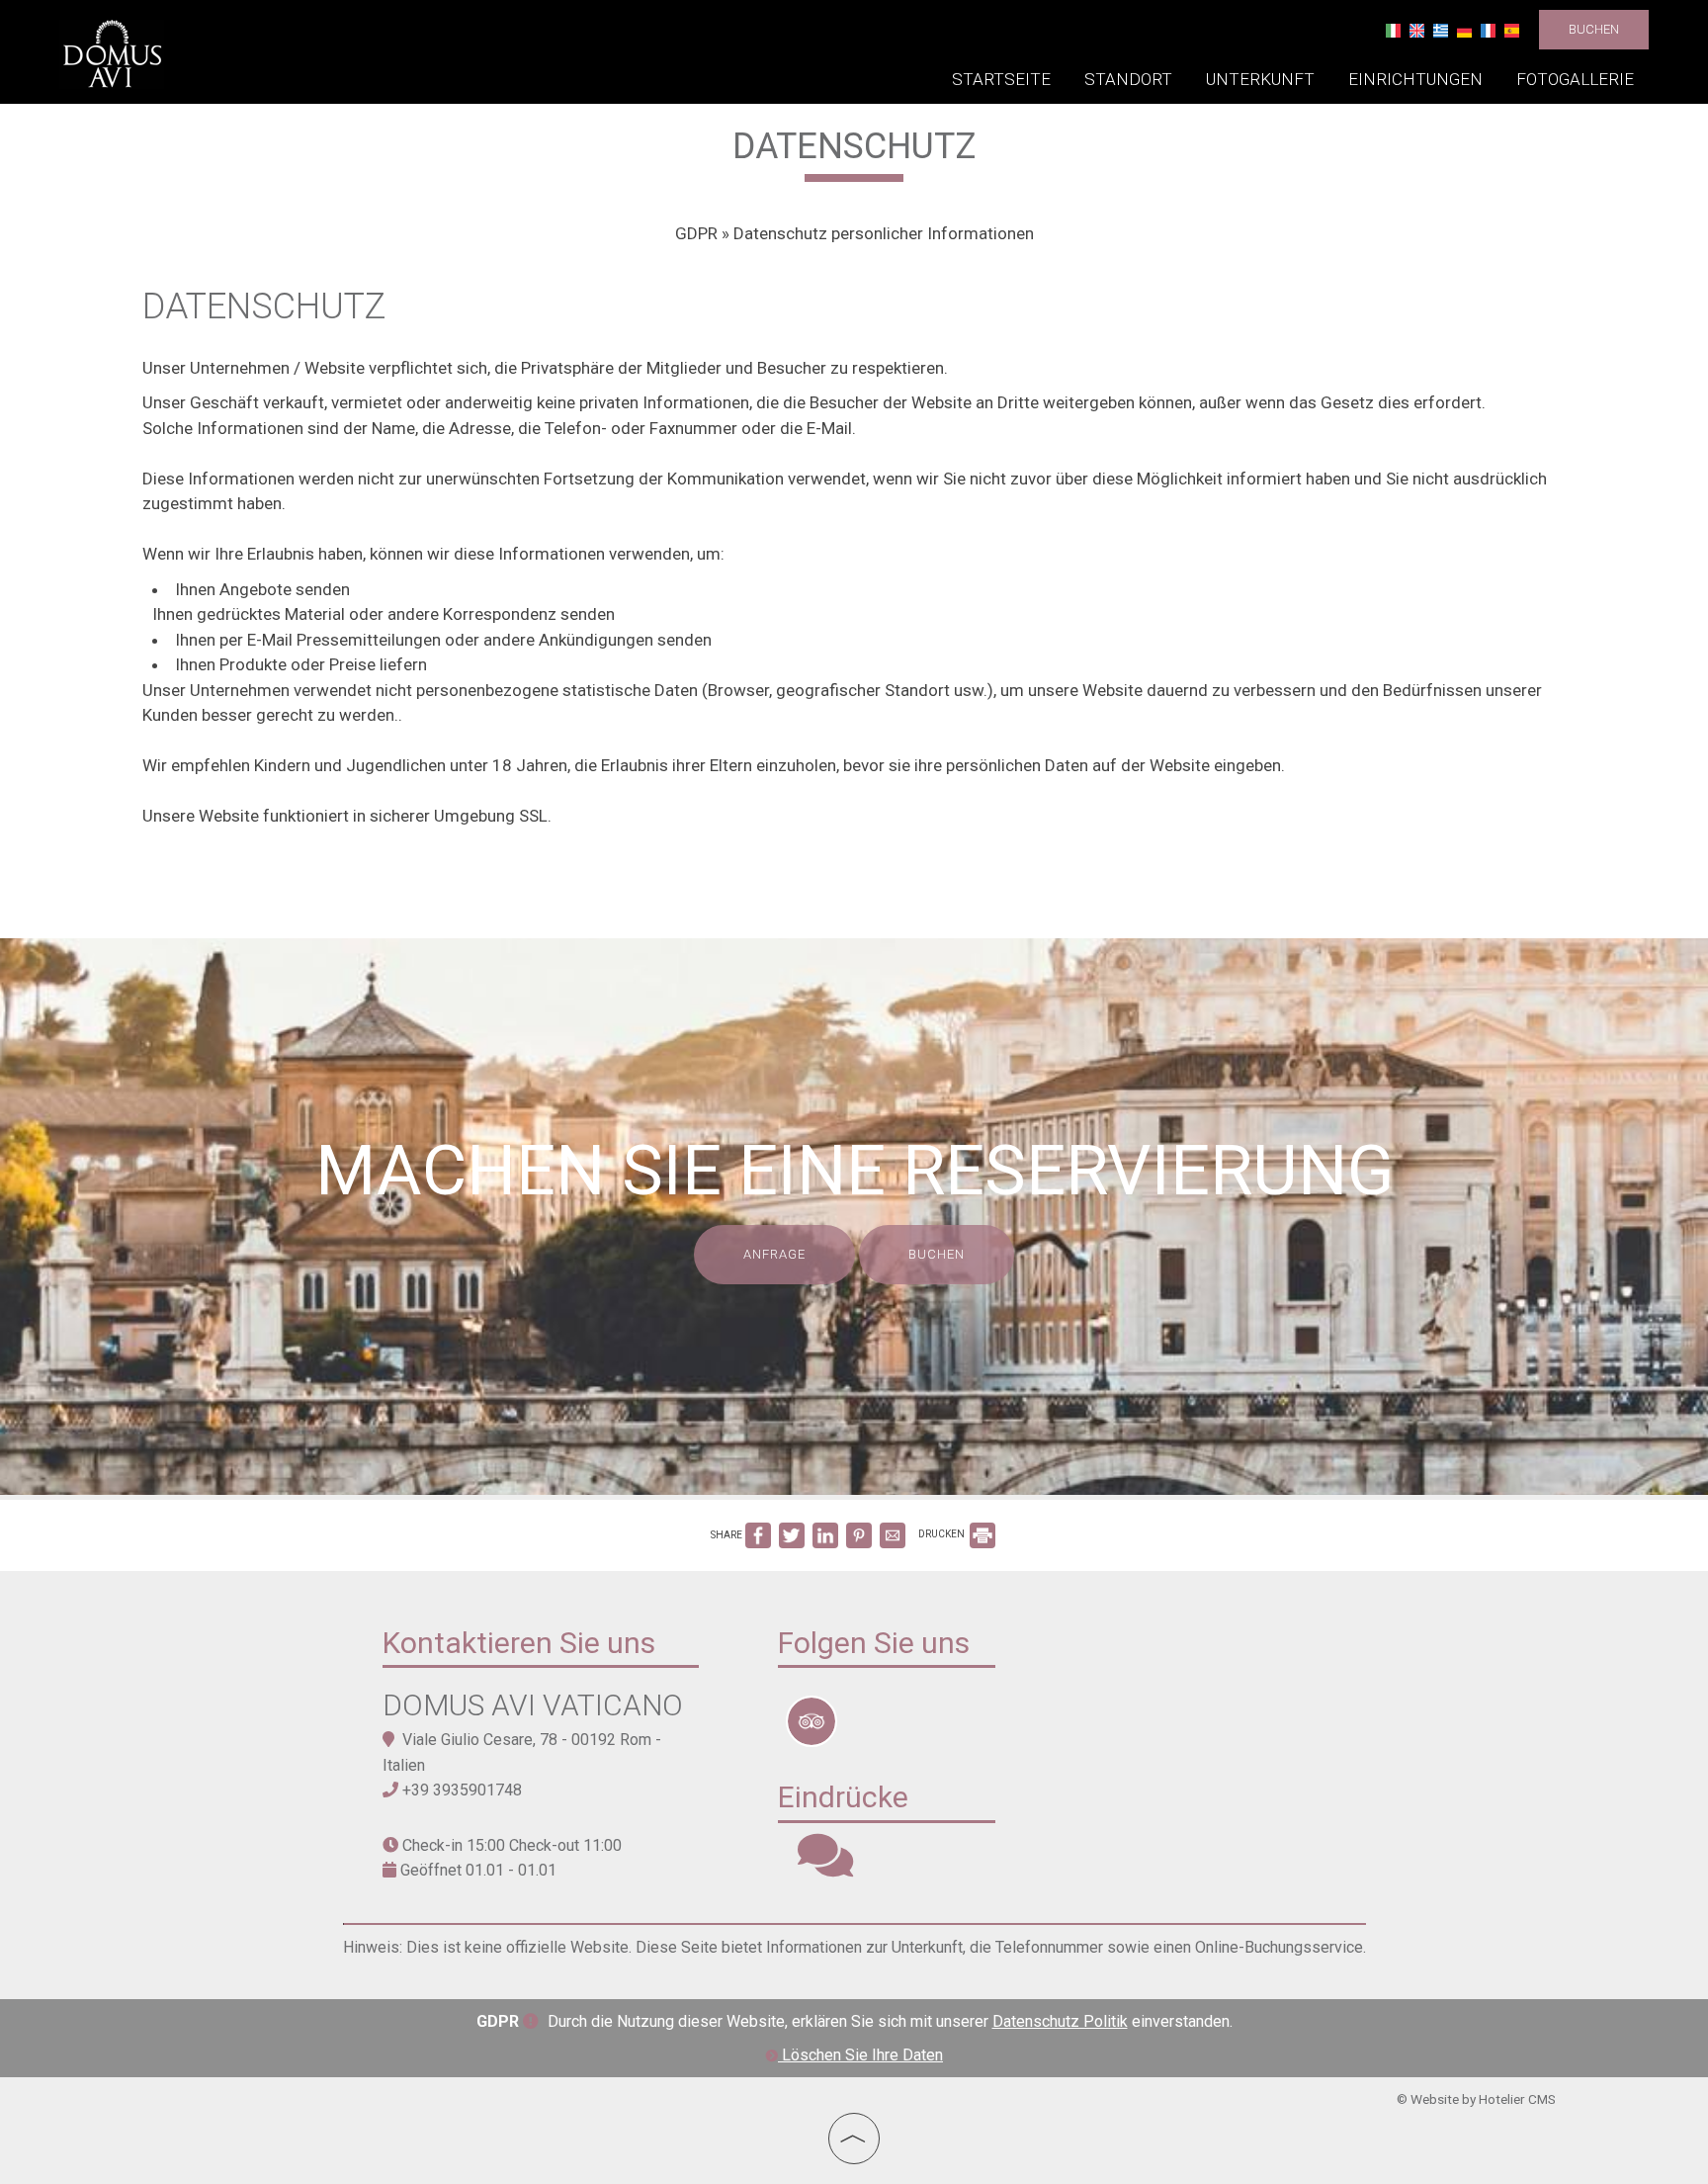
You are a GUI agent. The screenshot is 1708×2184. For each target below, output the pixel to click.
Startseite (1001, 79)
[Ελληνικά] (1441, 29)
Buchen (1594, 29)
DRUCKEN (942, 1534)
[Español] (1512, 29)
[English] (1417, 29)
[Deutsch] (1464, 29)
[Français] (1488, 29)
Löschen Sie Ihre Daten (860, 2055)
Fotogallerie (1575, 79)
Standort (1128, 79)
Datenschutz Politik (1060, 2021)
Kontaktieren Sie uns (519, 1643)
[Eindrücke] (825, 1868)
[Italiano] (1393, 29)
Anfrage (774, 1254)
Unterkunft (1260, 79)
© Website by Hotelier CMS (1476, 2099)
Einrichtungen (1415, 79)
